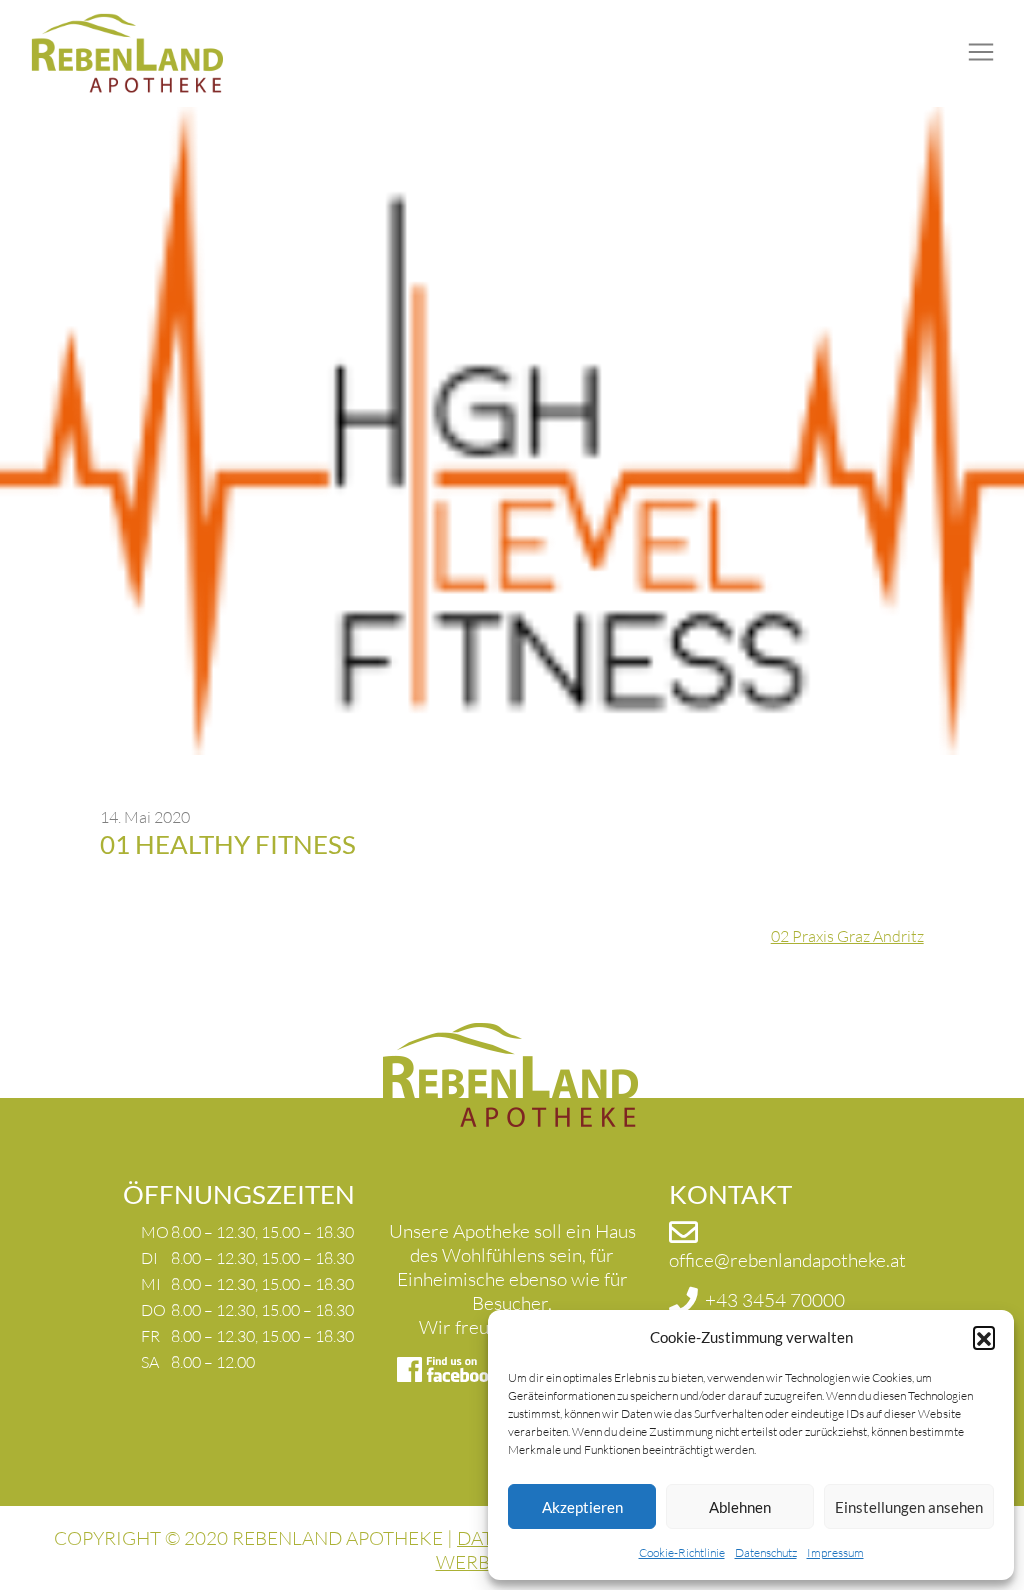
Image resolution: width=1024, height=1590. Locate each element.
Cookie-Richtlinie (682, 1552)
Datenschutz (766, 1552)
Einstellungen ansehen (909, 1507)
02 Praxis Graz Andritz (847, 936)
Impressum (835, 1552)
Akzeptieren (582, 1507)
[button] (984, 1337)
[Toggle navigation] (981, 52)
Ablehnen (740, 1507)
